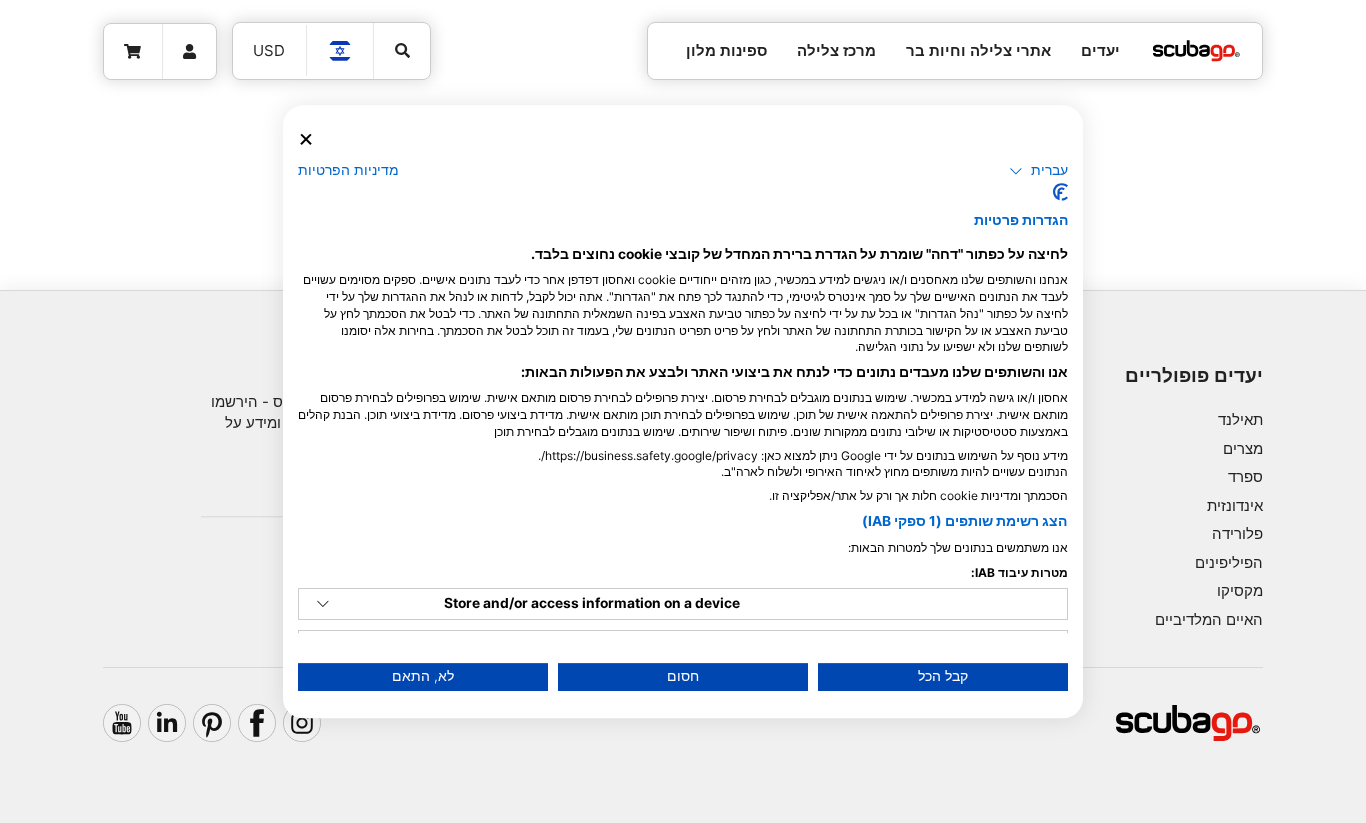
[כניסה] (190, 52)
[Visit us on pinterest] (212, 723)
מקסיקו (1240, 590)
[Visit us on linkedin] (167, 723)
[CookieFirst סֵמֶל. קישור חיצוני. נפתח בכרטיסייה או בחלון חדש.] (1060, 192)
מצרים (1243, 448)
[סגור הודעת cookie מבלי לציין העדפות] (306, 139)
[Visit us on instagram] (302, 723)
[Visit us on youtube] (122, 723)
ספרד (1245, 476)
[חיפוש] (402, 51)
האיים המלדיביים (1209, 619)
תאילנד (1240, 419)
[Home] (1196, 51)
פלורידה (1237, 533)
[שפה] (341, 51)
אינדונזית (1235, 505)
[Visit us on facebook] (257, 723)
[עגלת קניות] (133, 52)
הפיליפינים (1229, 562)
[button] (1038, 171)
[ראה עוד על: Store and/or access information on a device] (323, 604)
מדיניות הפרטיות (348, 170)
